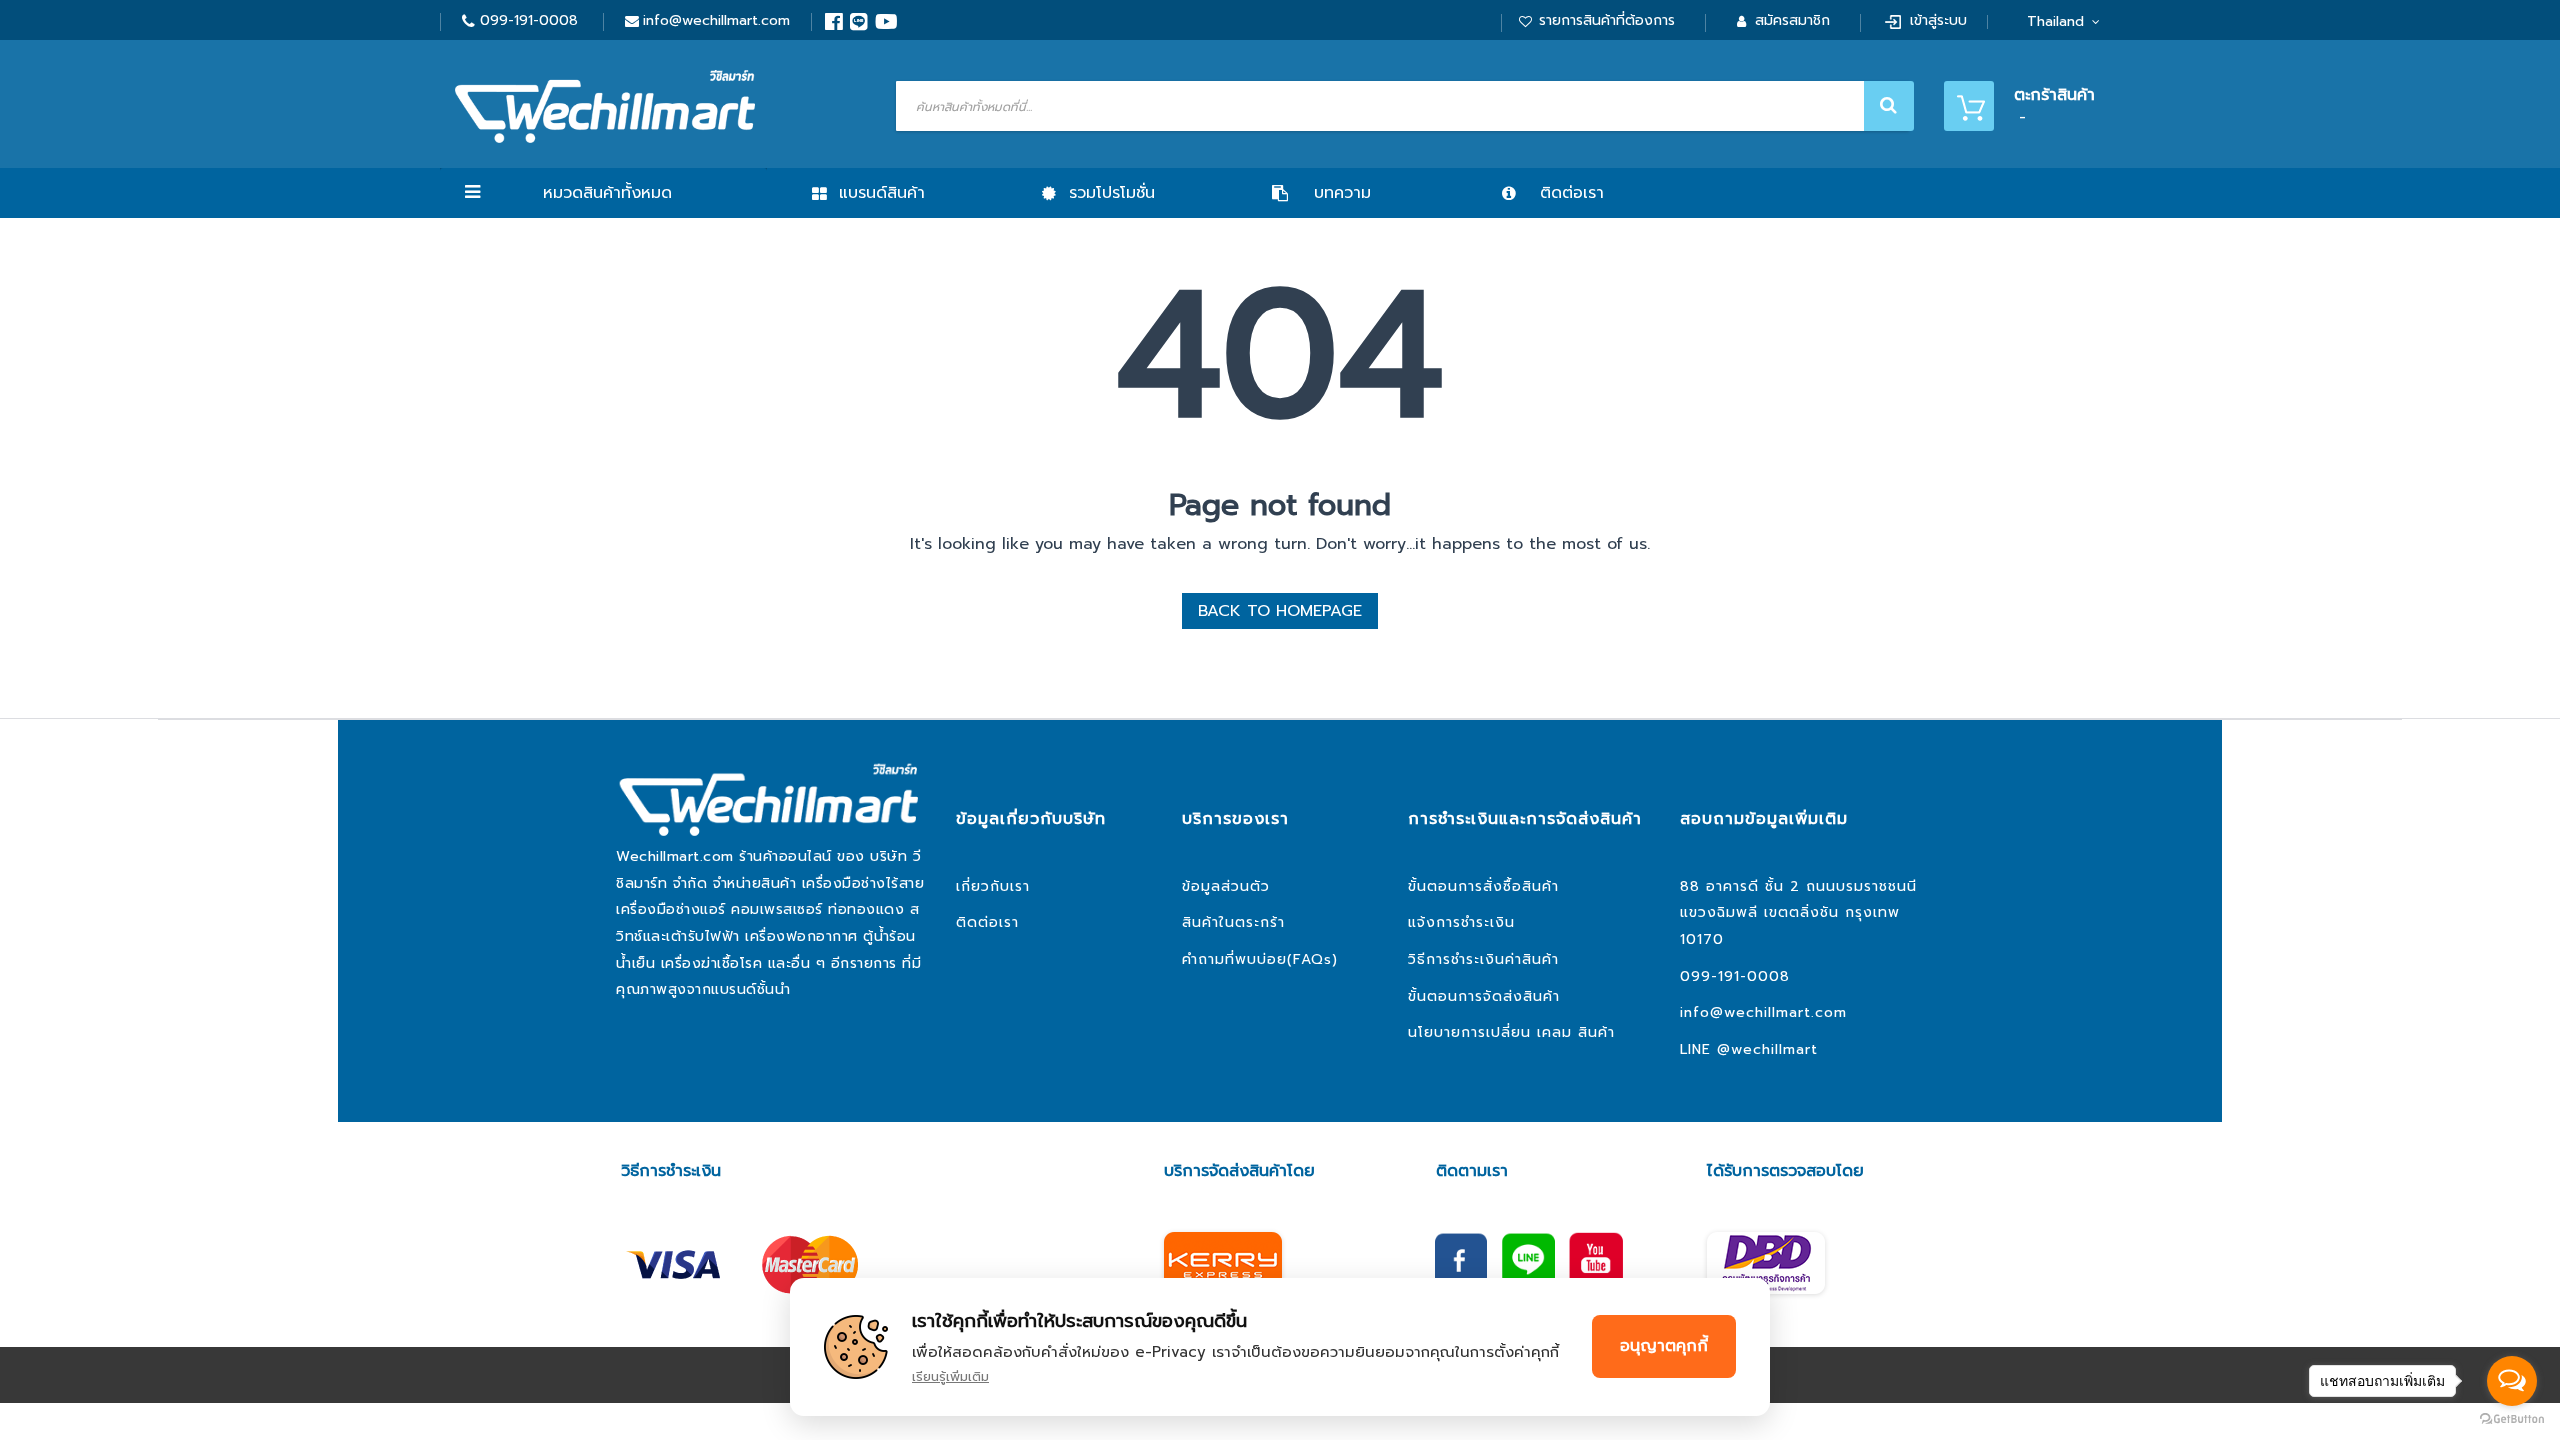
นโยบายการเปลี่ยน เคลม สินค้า (1511, 1032)
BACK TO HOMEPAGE (1280, 611)
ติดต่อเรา (987, 922)
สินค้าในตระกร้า (1233, 922)
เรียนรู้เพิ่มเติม (950, 1376)
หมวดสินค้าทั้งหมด (607, 193)
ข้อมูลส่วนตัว (1226, 886)
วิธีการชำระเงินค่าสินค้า (1483, 959)
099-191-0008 (529, 20)
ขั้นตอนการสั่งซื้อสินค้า (1483, 886)
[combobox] (1402, 106)
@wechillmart (1767, 1049)
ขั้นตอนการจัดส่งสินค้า (1484, 996)
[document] (1280, 1347)
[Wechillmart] (605, 106)
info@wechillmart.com (716, 20)
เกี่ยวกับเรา (993, 886)
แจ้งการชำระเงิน (1461, 922)
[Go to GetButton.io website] (2512, 1419)
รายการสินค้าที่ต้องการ (1607, 20)
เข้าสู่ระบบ (1938, 20)
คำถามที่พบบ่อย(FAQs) (1260, 959)
